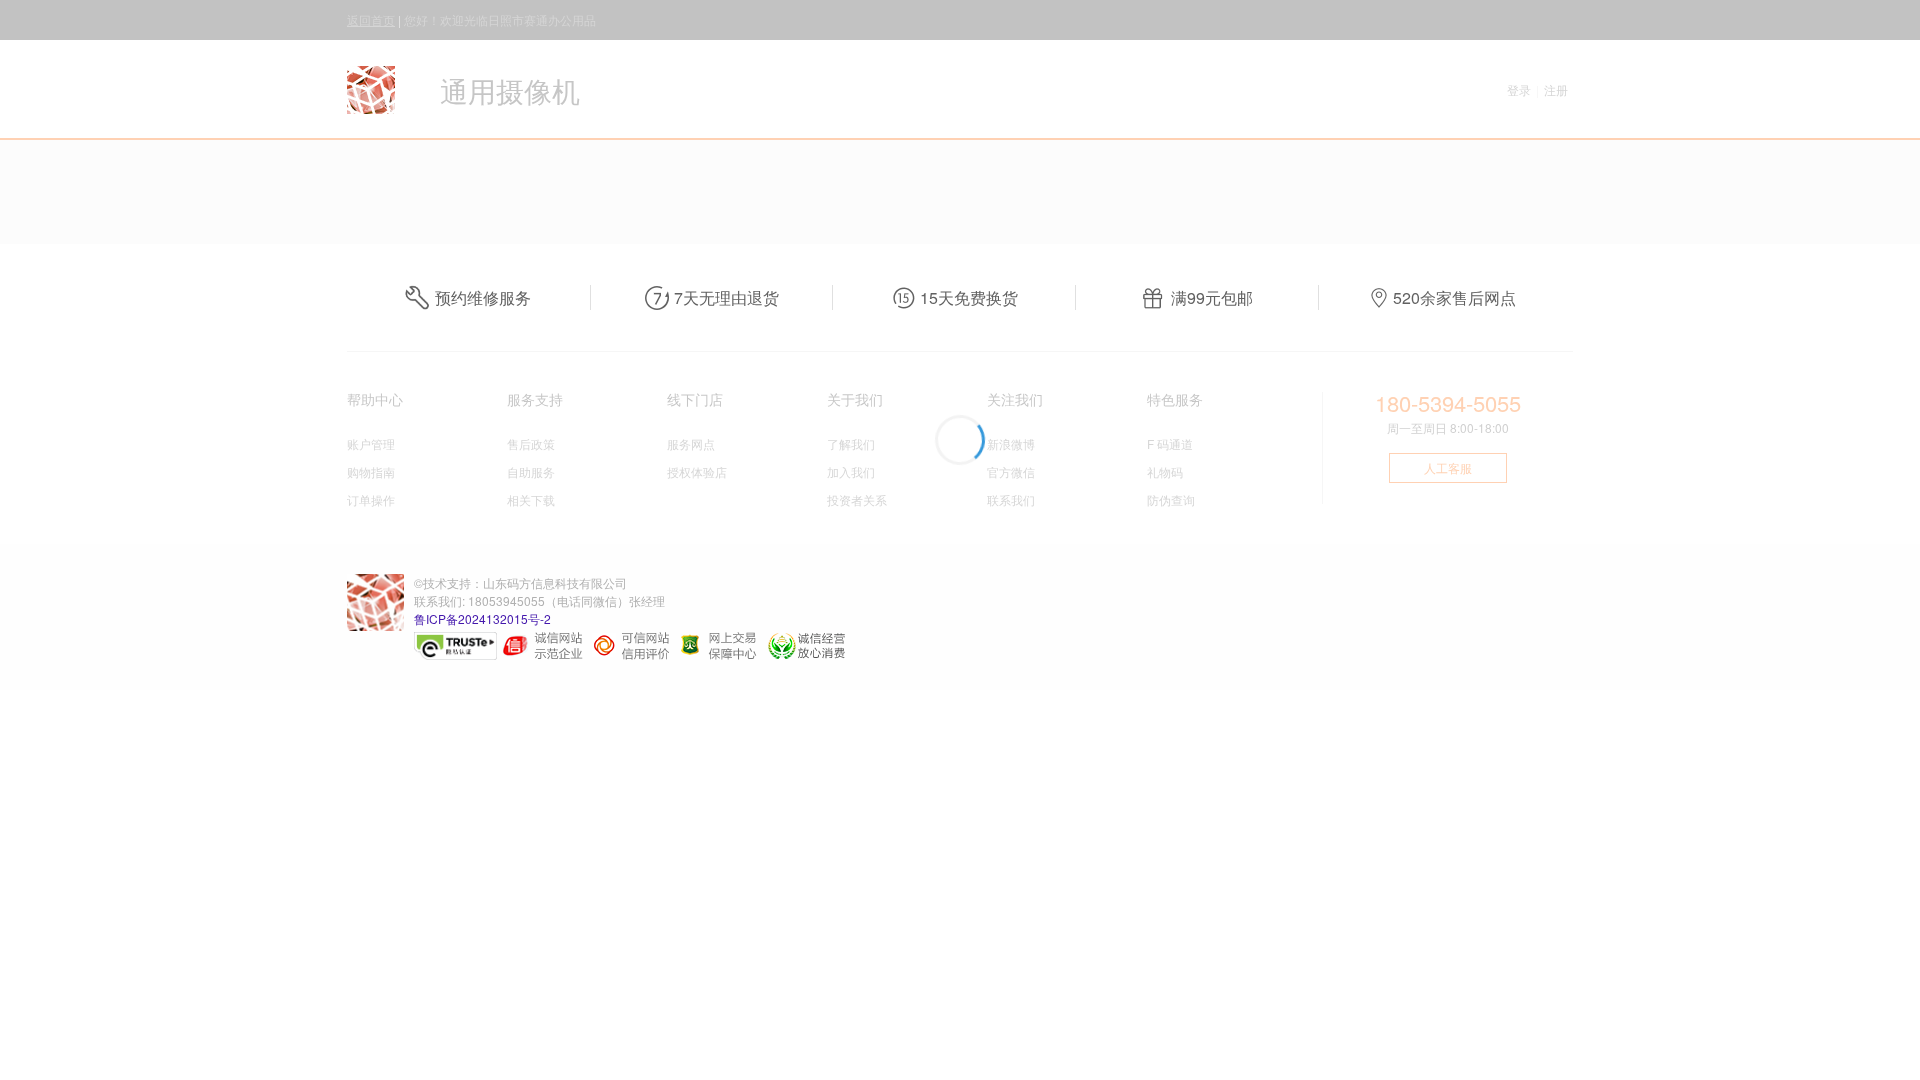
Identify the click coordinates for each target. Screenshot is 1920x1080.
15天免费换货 (969, 297)
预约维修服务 (483, 297)
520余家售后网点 (1454, 297)
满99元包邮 (1212, 297)
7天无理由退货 (726, 297)
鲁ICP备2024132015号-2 (482, 618)
